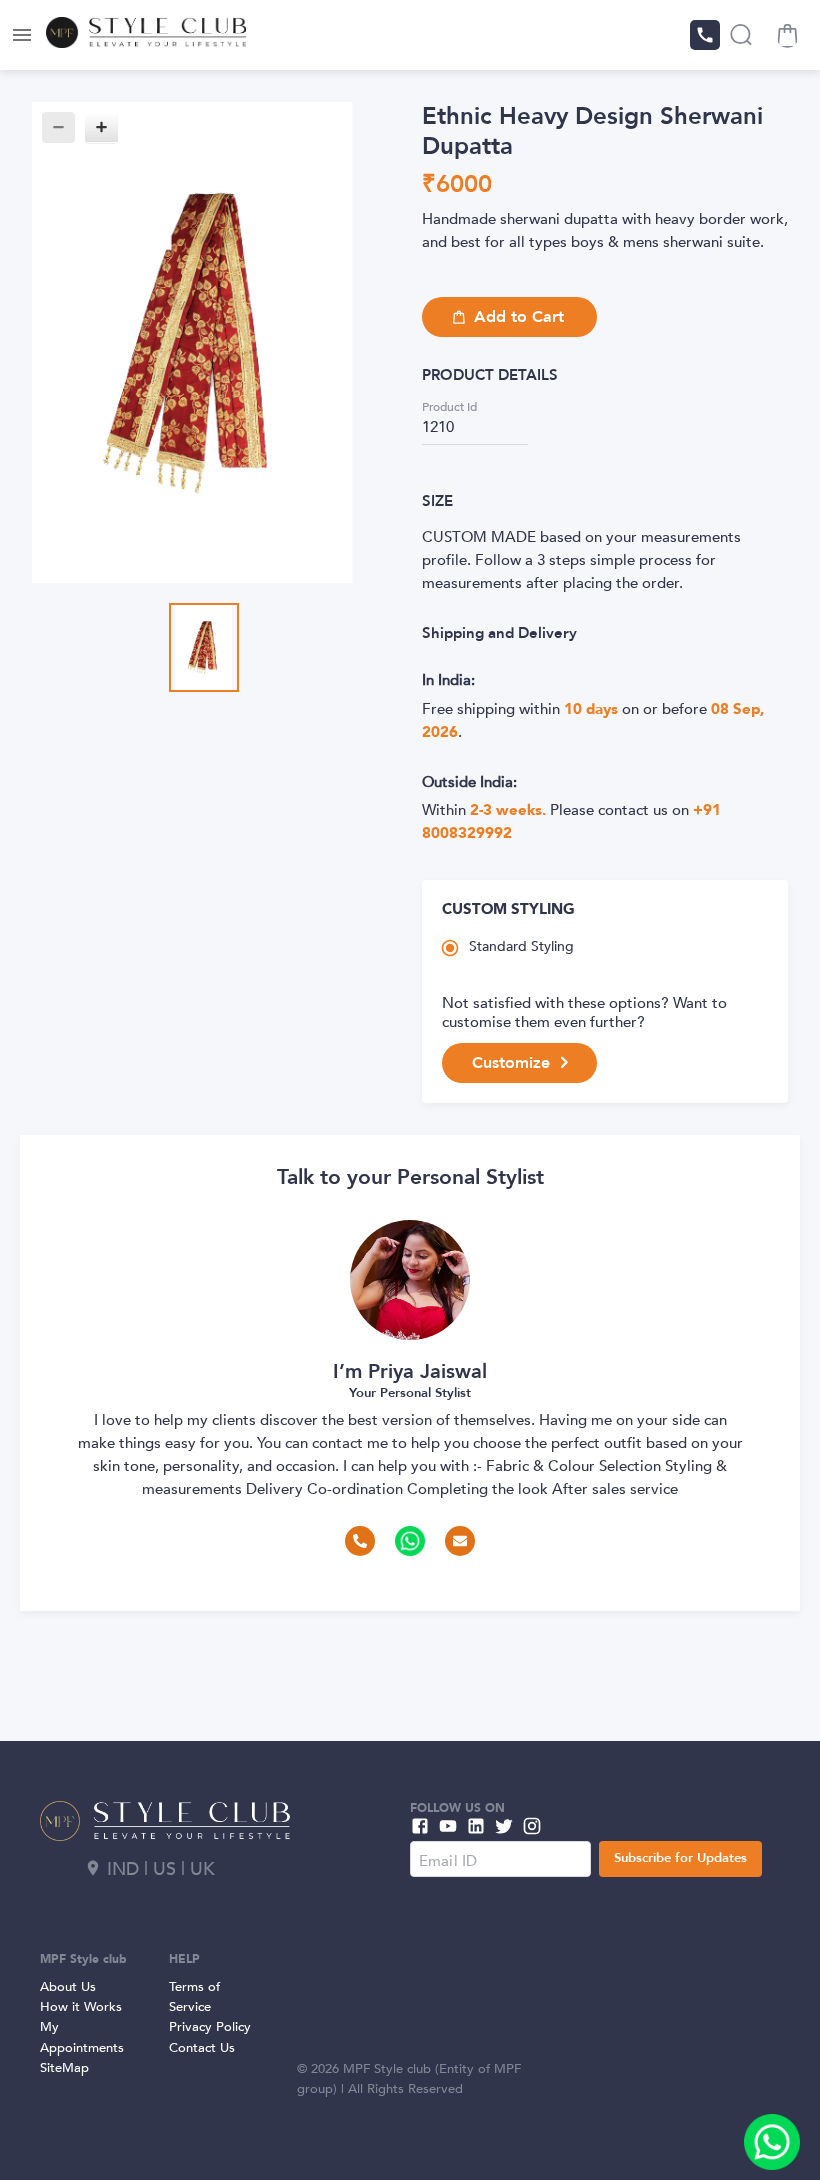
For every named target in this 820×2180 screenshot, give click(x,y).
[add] (772, 2142)
